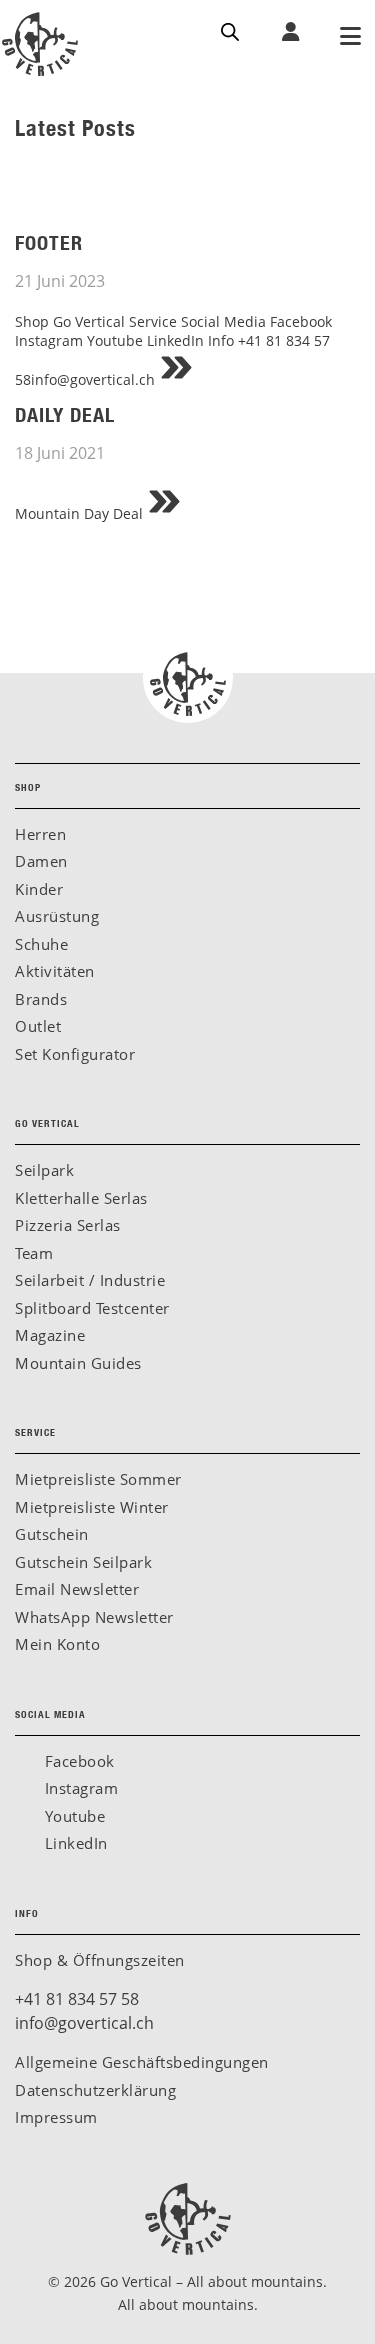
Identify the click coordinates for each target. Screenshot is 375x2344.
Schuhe (41, 944)
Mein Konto (57, 1644)
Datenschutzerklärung (95, 2090)
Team (34, 1253)
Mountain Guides (78, 1363)
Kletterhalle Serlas (81, 1198)
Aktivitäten (55, 971)
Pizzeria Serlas (68, 1225)
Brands (41, 999)
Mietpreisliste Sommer (98, 1479)
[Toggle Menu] (350, 38)
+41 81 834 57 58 (77, 1999)
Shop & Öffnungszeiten (100, 1960)
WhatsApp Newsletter (94, 1617)
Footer (49, 242)
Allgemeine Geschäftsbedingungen (142, 2062)
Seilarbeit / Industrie (90, 1280)
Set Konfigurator (75, 1054)
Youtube (72, 1816)
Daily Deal (65, 414)
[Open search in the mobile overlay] (230, 30)
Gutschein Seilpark (83, 1562)
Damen (41, 861)
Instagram (79, 1788)
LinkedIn (74, 1843)
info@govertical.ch (84, 2023)
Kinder (39, 889)
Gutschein (52, 1534)
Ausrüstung (57, 916)
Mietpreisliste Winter (92, 1507)
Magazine (50, 1335)
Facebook (77, 1761)
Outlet (38, 1026)
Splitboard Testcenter (92, 1308)
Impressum (56, 2117)
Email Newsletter (77, 1589)
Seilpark (44, 1170)
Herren (40, 834)
